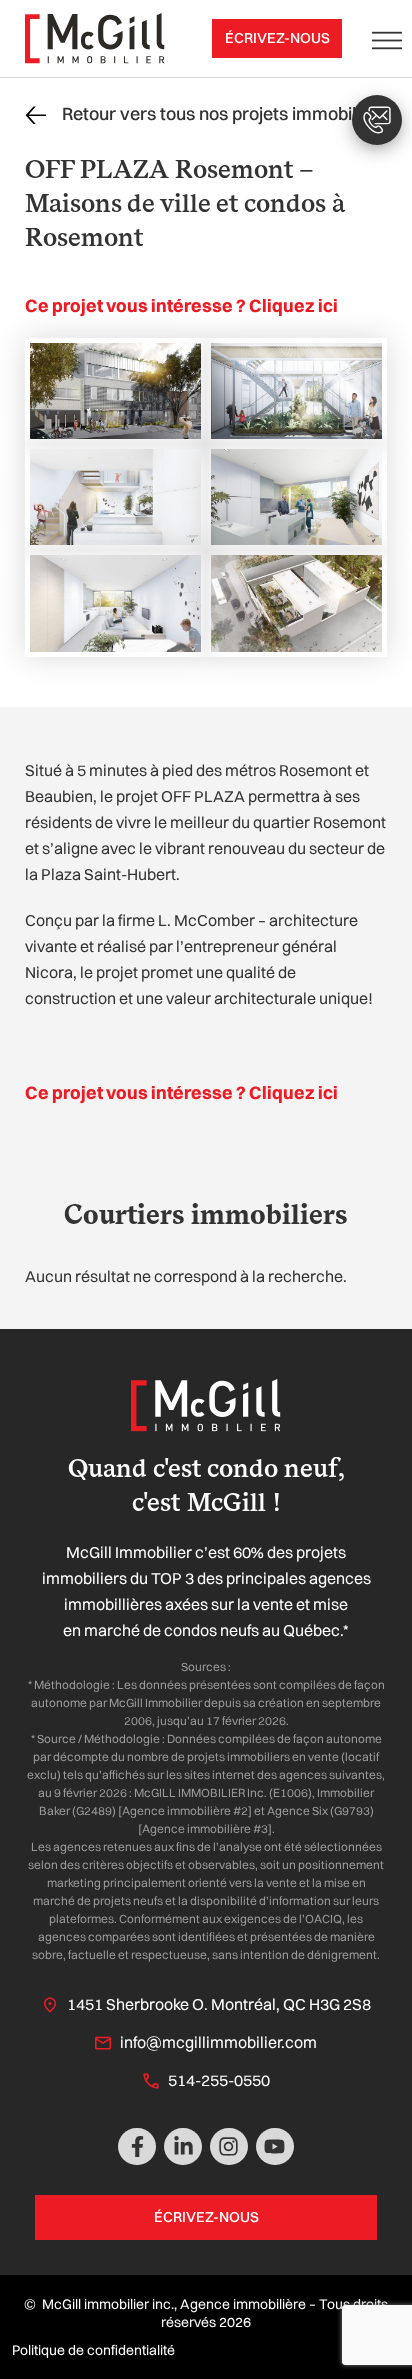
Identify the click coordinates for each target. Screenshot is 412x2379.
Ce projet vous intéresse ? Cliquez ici (181, 305)
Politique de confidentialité (93, 2350)
